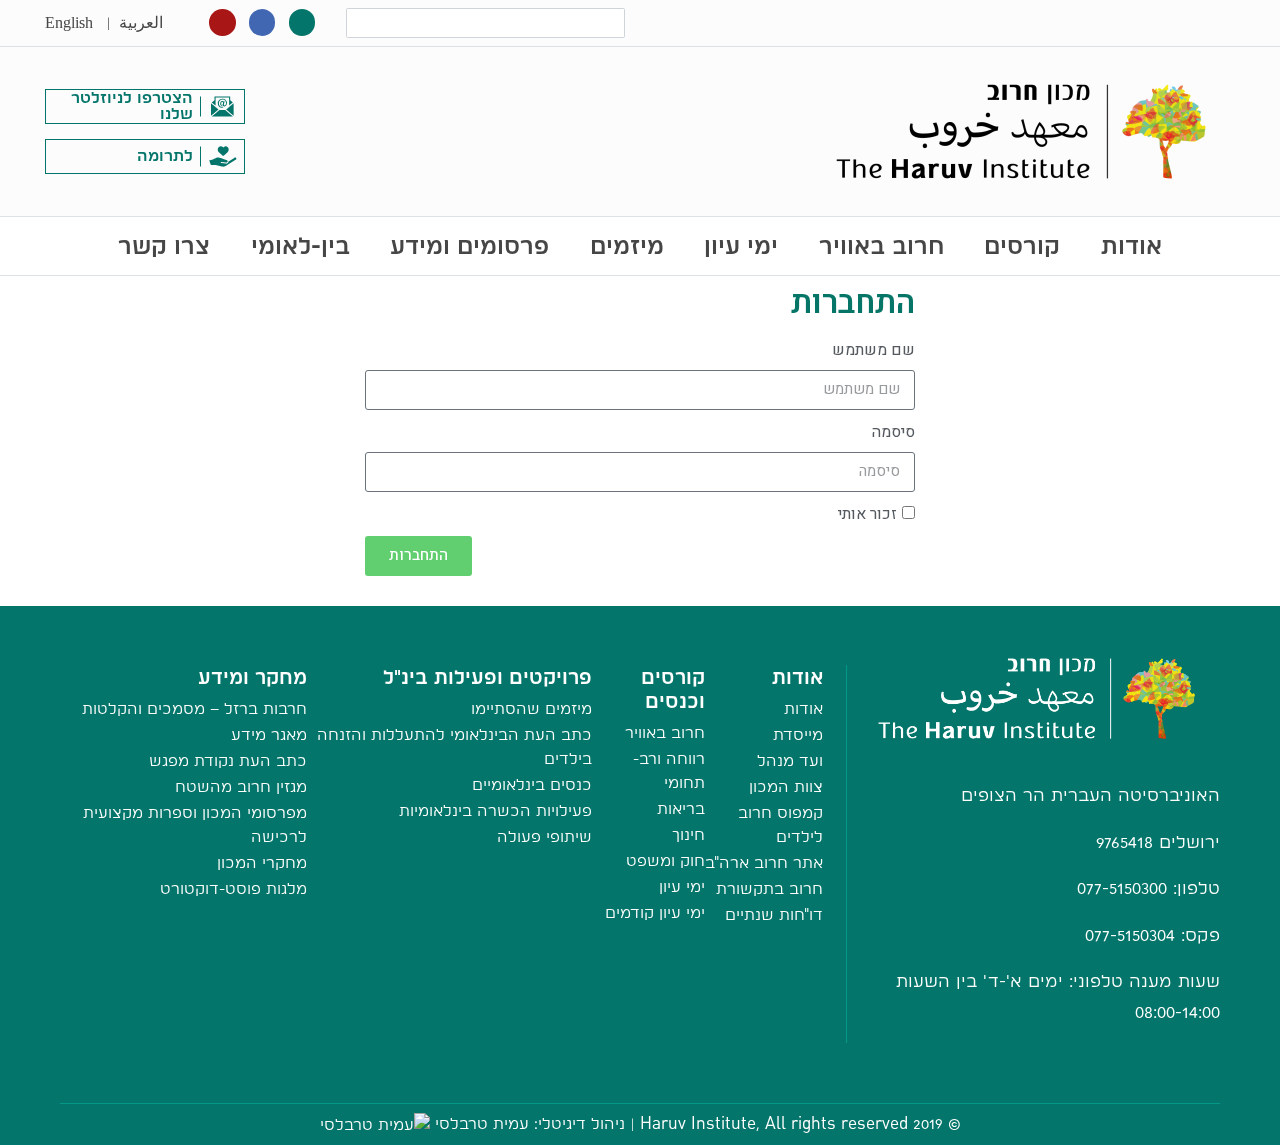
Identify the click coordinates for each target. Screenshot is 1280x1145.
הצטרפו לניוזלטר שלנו (132, 105)
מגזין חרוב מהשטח (241, 786)
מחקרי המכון (262, 862)
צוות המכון (786, 786)
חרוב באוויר (881, 245)
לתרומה (165, 155)
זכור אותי (867, 513)
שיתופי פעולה (544, 836)
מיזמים (627, 245)
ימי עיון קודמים (655, 912)
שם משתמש (873, 349)
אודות (1131, 245)
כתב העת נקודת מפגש (228, 760)
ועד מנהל (790, 760)
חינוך (688, 834)
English (69, 22)
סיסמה (893, 431)
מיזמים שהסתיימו (531, 708)
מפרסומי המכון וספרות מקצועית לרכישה (195, 824)
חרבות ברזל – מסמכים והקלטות (194, 708)
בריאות (681, 808)
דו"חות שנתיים (774, 914)
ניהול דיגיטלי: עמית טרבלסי (530, 1123)
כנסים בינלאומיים (532, 784)
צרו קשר (164, 245)
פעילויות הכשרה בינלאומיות (495, 810)
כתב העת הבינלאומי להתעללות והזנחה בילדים (454, 746)
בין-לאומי (300, 245)
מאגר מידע (269, 734)
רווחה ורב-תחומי (669, 770)
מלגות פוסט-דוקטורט (233, 888)
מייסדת (798, 734)
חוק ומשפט (665, 860)
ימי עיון (741, 245)
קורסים (1022, 245)
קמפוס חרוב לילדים (780, 824)
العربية (141, 22)
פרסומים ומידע (469, 245)
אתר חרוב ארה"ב (764, 862)
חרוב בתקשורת (769, 888)
